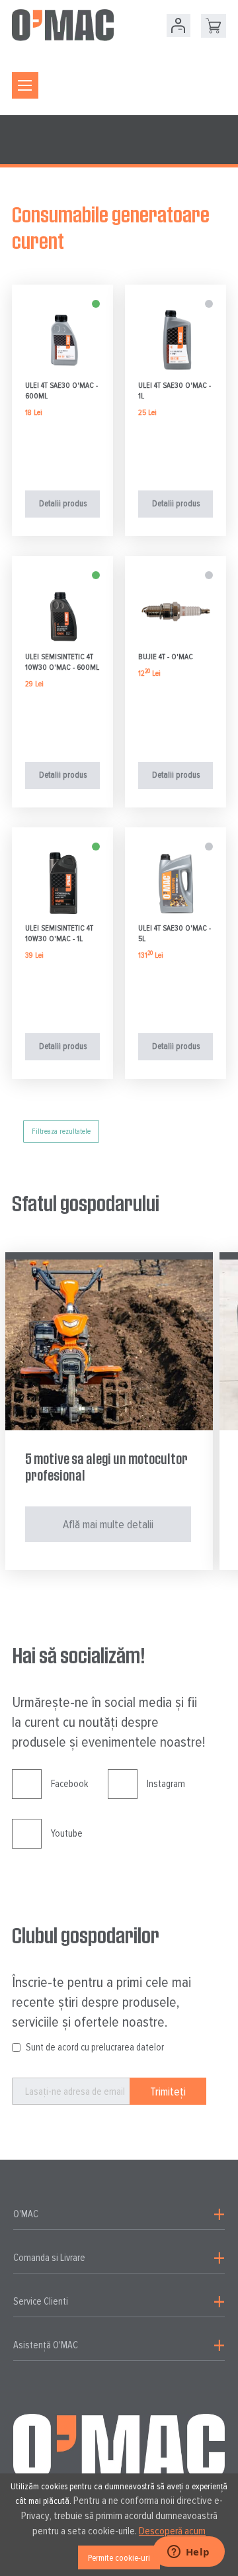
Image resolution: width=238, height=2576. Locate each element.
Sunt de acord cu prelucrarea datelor (95, 2047)
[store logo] (63, 25)
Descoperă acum (172, 2531)
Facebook (69, 1784)
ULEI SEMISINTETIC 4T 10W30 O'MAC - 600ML (62, 662)
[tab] (119, 2215)
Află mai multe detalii (108, 1524)
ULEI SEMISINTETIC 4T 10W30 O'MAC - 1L (59, 934)
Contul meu (178, 25)
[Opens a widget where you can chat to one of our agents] (188, 2553)
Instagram (166, 1784)
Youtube (67, 1833)
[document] (119, 2525)
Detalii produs (63, 504)
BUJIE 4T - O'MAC (166, 657)
